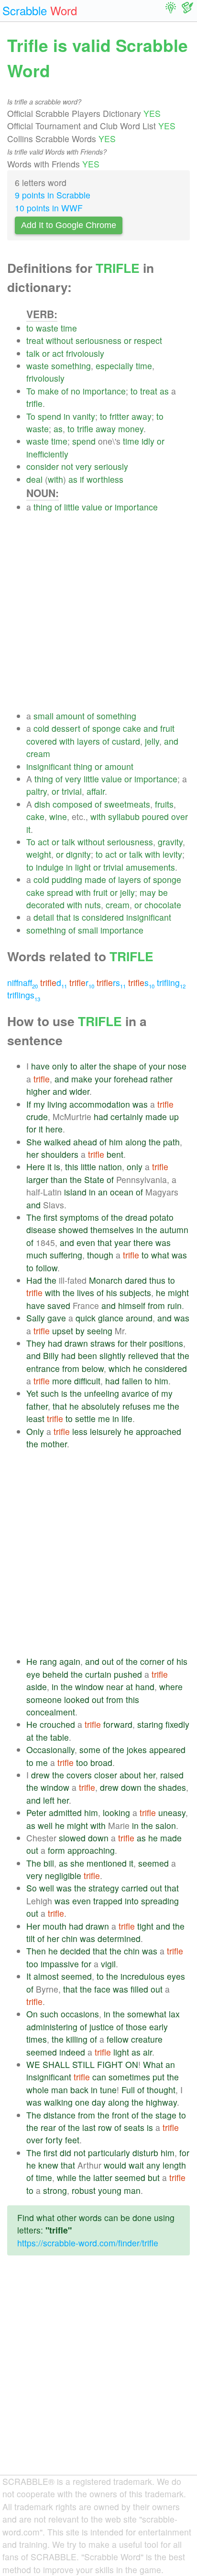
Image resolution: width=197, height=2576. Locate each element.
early (159, 2027)
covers (79, 1775)
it (28, 829)
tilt (31, 1938)
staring (150, 1724)
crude (37, 1117)
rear (48, 2127)
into (132, 1901)
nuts (93, 905)
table (60, 1737)
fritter (119, 416)
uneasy (172, 1813)
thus (157, 1280)
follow (47, 1268)
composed (72, 804)
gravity (170, 842)
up (174, 1117)
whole (38, 2090)
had (101, 1117)
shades (172, 1787)
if (82, 479)
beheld (55, 1674)
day (99, 2102)
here (54, 1129)
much (37, 1255)
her (33, 1154)
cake (132, 728)
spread (60, 892)
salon (166, 1825)
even (86, 1242)
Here (36, 1167)
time (69, 328)
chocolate (163, 905)
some (90, 1750)
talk (33, 353)
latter (103, 2177)
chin (70, 1938)
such (50, 1393)
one (82, 2102)
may (148, 892)
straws (103, 1343)
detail (44, 917)
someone (44, 1699)
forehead (131, 1079)
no (76, 391)
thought (161, 2090)
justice (102, 2027)
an (103, 1192)
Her (33, 1926)
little (72, 507)
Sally (36, 1318)
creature (147, 2039)
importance (104, 391)
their (138, 1343)
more (62, 1381)
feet (72, 2140)
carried (135, 1888)
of (65, 391)
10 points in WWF (49, 208)
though (100, 1255)
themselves (112, 1230)
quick (86, 1318)
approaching (91, 1850)
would (115, 2165)
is (76, 917)
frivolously (85, 353)
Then (36, 1951)
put (159, 2077)
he (161, 1293)
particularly (109, 2153)
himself (132, 1305)
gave (57, 1318)
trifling (171, 982)
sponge (106, 728)
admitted (65, 1813)
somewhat (147, 2014)
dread (136, 1217)
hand (145, 1687)
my (39, 1104)
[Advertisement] (98, 612)
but (154, 2177)
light (83, 867)
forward (118, 1724)
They (36, 1343)
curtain (98, 1674)
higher (38, 1091)
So (32, 1888)
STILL (83, 2064)
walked (57, 1142)
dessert (66, 728)
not (67, 466)
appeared (167, 1750)
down (131, 1787)
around (139, 1318)
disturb (145, 2153)
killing (77, 2039)
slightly (113, 1356)
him (116, 1142)
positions (166, 1343)
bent (115, 1154)
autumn (174, 1230)
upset (63, 1331)
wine (58, 816)
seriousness (98, 340)
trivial (72, 791)
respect (148, 340)
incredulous (142, 1976)
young (110, 2190)
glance (111, 1318)
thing (43, 507)
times (37, 2039)
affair (96, 791)
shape (125, 1066)
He (32, 1661)
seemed (153, 1863)
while (67, 2177)
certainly (127, 1117)
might (178, 1293)
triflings (24, 995)
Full (128, 2090)
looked (77, 1699)
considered (103, 917)
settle (85, 1418)
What (153, 2064)
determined (119, 1938)
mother (54, 1444)
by (80, 1331)
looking (116, 1813)
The (34, 1217)
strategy (104, 1888)
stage (166, 2115)
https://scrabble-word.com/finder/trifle (88, 2243)
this (72, 1167)
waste (47, 328)
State (94, 1179)
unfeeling (102, 1393)
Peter (36, 1813)
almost (46, 1976)
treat (35, 340)
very (84, 466)
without (60, 340)
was (140, 1104)
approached (159, 1431)
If (29, 1104)
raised (172, 1775)
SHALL (56, 2064)
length (174, 2165)
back (79, 2090)
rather (161, 1079)
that (64, 917)
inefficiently (47, 454)
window (89, 1687)
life (127, 1418)
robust (84, 2190)
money (131, 429)
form (56, 1850)
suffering (66, 1255)
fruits (164, 804)
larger (37, 1179)
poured (155, 816)
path (171, 1142)
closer (106, 1775)
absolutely (101, 1406)
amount (70, 716)
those (136, 2027)
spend (49, 416)
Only (35, 1431)
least (35, 1418)
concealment (51, 1712)
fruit (167, 728)
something (71, 366)
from (156, 1305)
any (153, 2165)
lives (86, 1293)
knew (48, 2165)
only (60, 1066)
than (59, 1179)
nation (110, 1167)
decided (75, 1951)
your (157, 1066)
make (48, 391)
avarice (135, 1393)
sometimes (129, 2077)
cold (41, 728)
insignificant (49, 766)
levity (172, 854)
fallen (132, 1381)
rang (48, 1661)
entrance (43, 1368)
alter (88, 1066)
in (67, 416)
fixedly (177, 1724)
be (163, 892)
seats (134, 2127)
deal (34, 479)
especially (115, 366)
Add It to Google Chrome (69, 225)
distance (60, 2115)
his (112, 1293)
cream (38, 753)
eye (33, 1674)
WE (33, 2064)
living (57, 1104)
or (128, 340)
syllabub (124, 816)
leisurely (106, 1431)
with (55, 479)
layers (88, 741)
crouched (57, 1724)
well (45, 1825)
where (171, 1687)
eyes (176, 1976)
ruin (175, 1305)
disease (41, 1230)
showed (73, 1230)
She (34, 1142)
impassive (60, 1964)
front (120, 2115)
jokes (137, 1750)
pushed (128, 1674)
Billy (51, 1356)
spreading (160, 1901)
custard (126, 741)
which (120, 1368)
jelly (152, 741)
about (130, 1775)
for (31, 1129)
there (143, 1242)
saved (59, 1305)
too (82, 1762)
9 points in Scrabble (53, 195)
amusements (150, 867)
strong (55, 2190)
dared (136, 1280)
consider (43, 466)
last (89, 2127)
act (58, 353)
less (80, 1431)
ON (132, 2064)
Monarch (106, 1280)
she (77, 1863)
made (95, 879)
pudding (67, 879)
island (75, 1192)
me (159, 1406)
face (102, 1989)
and (151, 728)
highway (161, 2102)
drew (40, 1775)
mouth (55, 1926)
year (123, 1242)
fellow (118, 2039)
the (105, 1066)
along (136, 1142)
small (44, 716)
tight (145, 1926)
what (160, 1255)
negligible (63, 1875)
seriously (111, 466)
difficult (87, 1381)
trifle (34, 403)
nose (177, 1066)
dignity (78, 854)
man (60, 2090)
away (142, 416)
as (164, 391)
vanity (84, 416)
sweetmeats (127, 804)
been (88, 1356)
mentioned (107, 1863)
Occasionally (50, 1750)
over (180, 816)
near (115, 1687)
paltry (37, 791)
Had (34, 1280)
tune (108, 2090)
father (37, 1406)
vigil (108, 1964)
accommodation (100, 1104)
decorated (45, 905)
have (40, 1066)
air (148, 2052)
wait (136, 2165)
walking (58, 2102)
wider (79, 1091)
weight (39, 854)
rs (111, 982)
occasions (80, 2014)
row (105, 2127)
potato (162, 1217)
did (66, 2153)
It (29, 1976)
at (129, 1687)
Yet (32, 1393)
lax (174, 2014)
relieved (143, 1356)
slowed (72, 1838)
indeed (72, 2052)
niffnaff (22, 982)
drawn (76, 1343)
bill (49, 1863)
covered (42, 741)
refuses (137, 1406)
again (70, 1661)
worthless (105, 479)
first (50, 1217)
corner (152, 1661)
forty (54, 2140)
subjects (135, 1293)
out (108, 1661)
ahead (85, 1142)
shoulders (60, 1154)
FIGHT (110, 2064)
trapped (108, 1901)
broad (101, 1762)
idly (148, 441)
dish (42, 804)
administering (52, 2027)
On (32, 2014)
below (93, 1368)
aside (37, 1687)
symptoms (79, 1217)
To (31, 391)
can (99, 2077)
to (30, 328)
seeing (100, 1331)
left (49, 1800)
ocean (122, 1192)
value (92, 507)
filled (139, 1989)
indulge (50, 867)
